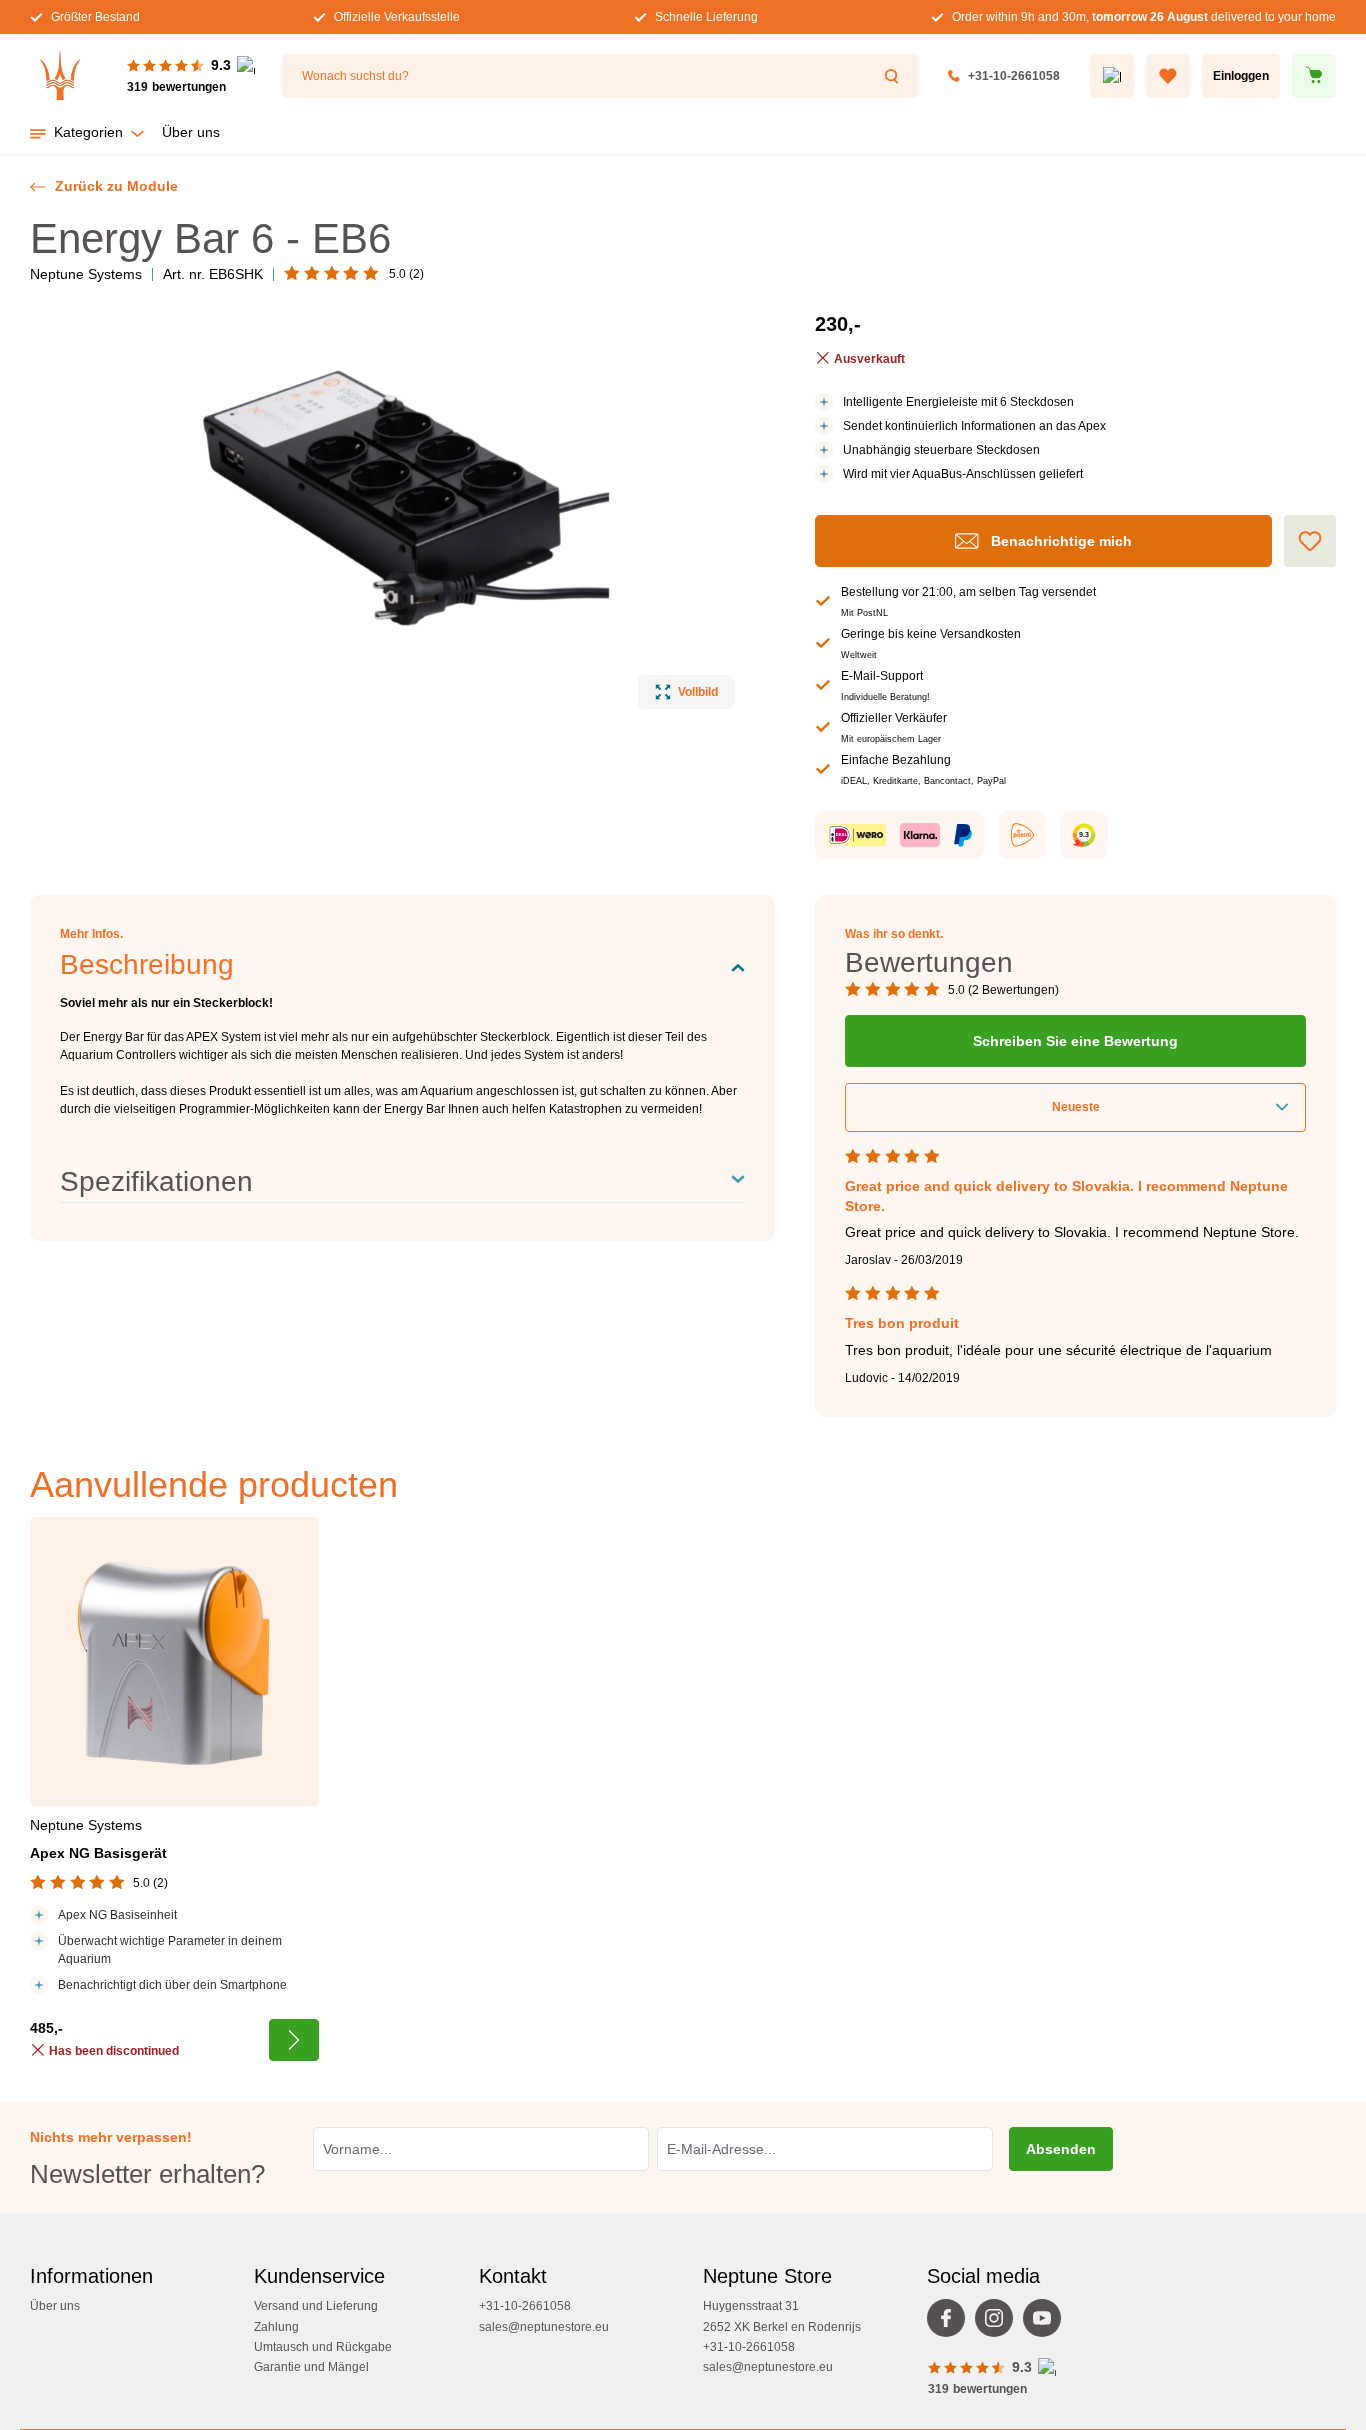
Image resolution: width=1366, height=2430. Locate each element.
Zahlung (276, 2327)
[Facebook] (951, 2323)
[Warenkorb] (1314, 76)
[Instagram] (999, 2323)
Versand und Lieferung (316, 2306)
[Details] (294, 2040)
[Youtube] (1047, 2323)
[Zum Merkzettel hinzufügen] (1310, 541)
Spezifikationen (156, 1181)
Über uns (55, 2306)
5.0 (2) (406, 274)
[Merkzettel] (1168, 76)
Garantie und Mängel (311, 2367)
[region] (382, 509)
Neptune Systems (86, 274)
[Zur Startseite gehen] (60, 76)
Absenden (1061, 2149)
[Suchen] (894, 76)
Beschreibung (147, 964)
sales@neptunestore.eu (544, 2327)
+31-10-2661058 (1014, 76)
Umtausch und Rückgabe (323, 2347)
